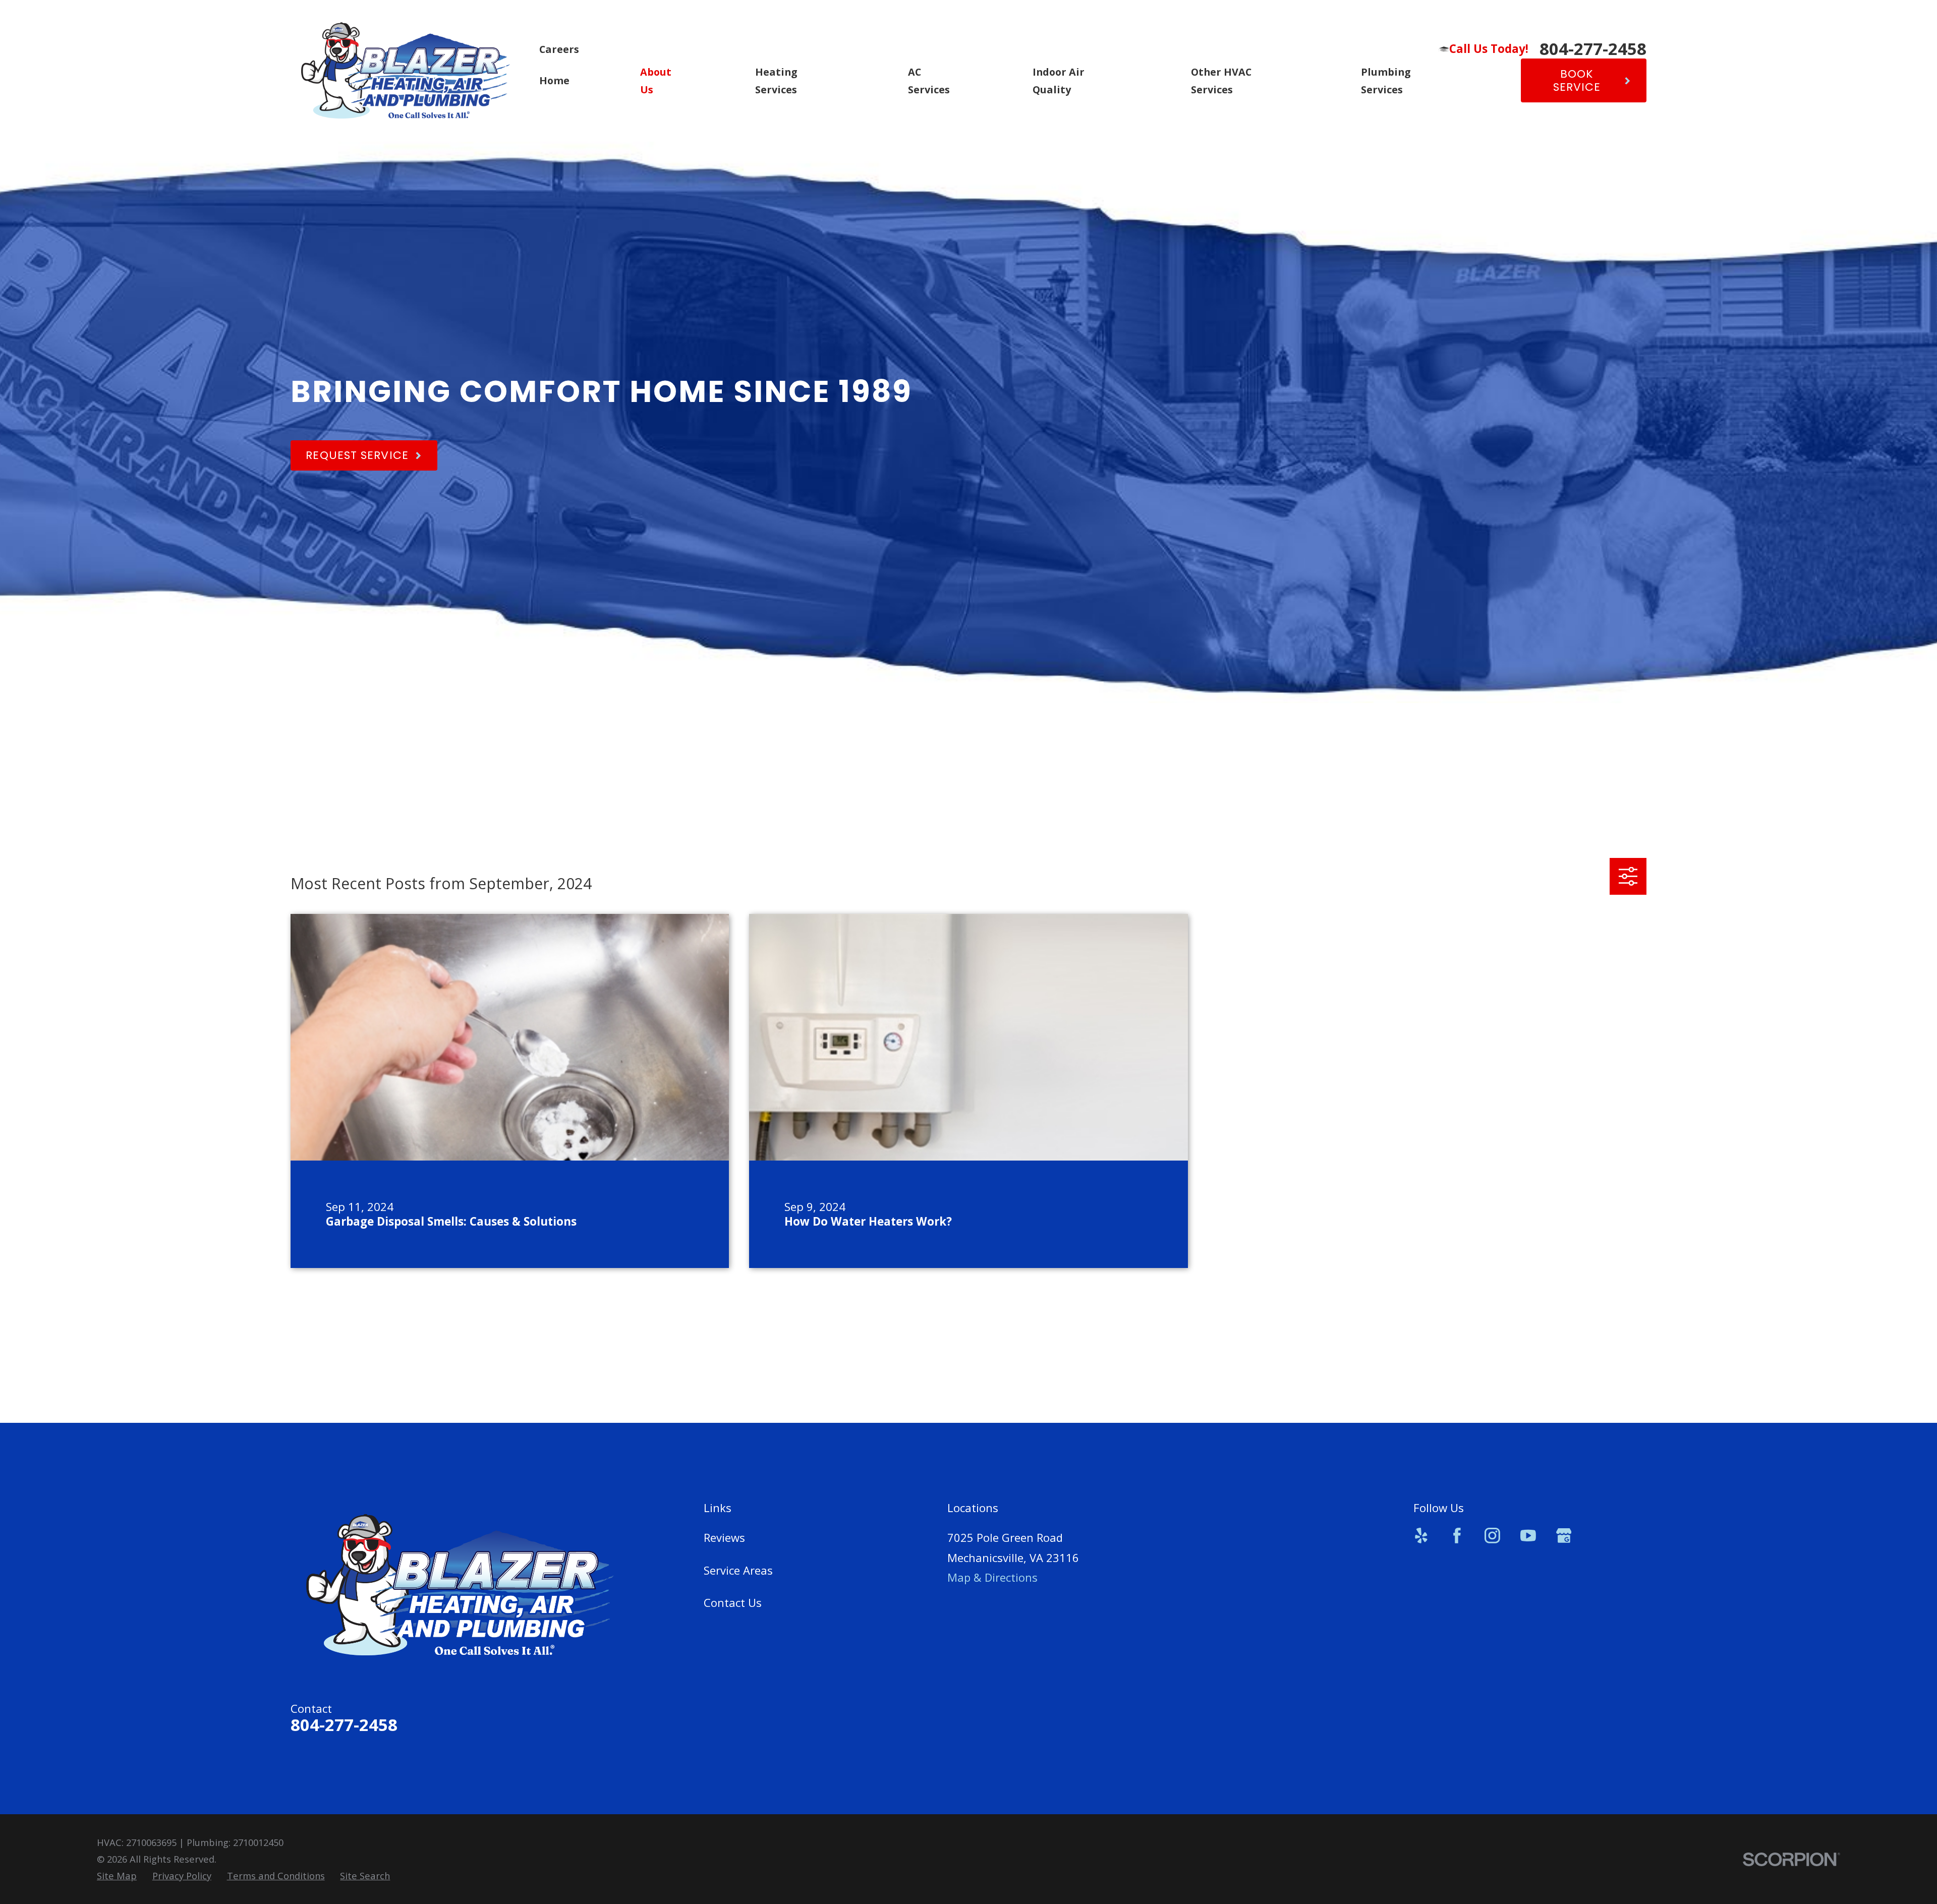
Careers (559, 49)
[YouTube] (1528, 1536)
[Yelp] (1421, 1536)
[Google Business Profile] (1564, 1536)
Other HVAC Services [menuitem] (1221, 81)
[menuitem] (117, 1876)
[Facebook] (1457, 1536)
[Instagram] (1492, 1536)
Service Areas (738, 1570)
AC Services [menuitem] (929, 81)
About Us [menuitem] (656, 81)
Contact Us (733, 1602)
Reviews (724, 1537)
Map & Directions (992, 1577)
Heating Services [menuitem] (776, 81)
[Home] (406, 71)
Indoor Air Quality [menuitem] (1059, 81)
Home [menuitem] (554, 80)
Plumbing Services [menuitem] (1386, 81)
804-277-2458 (1593, 49)
